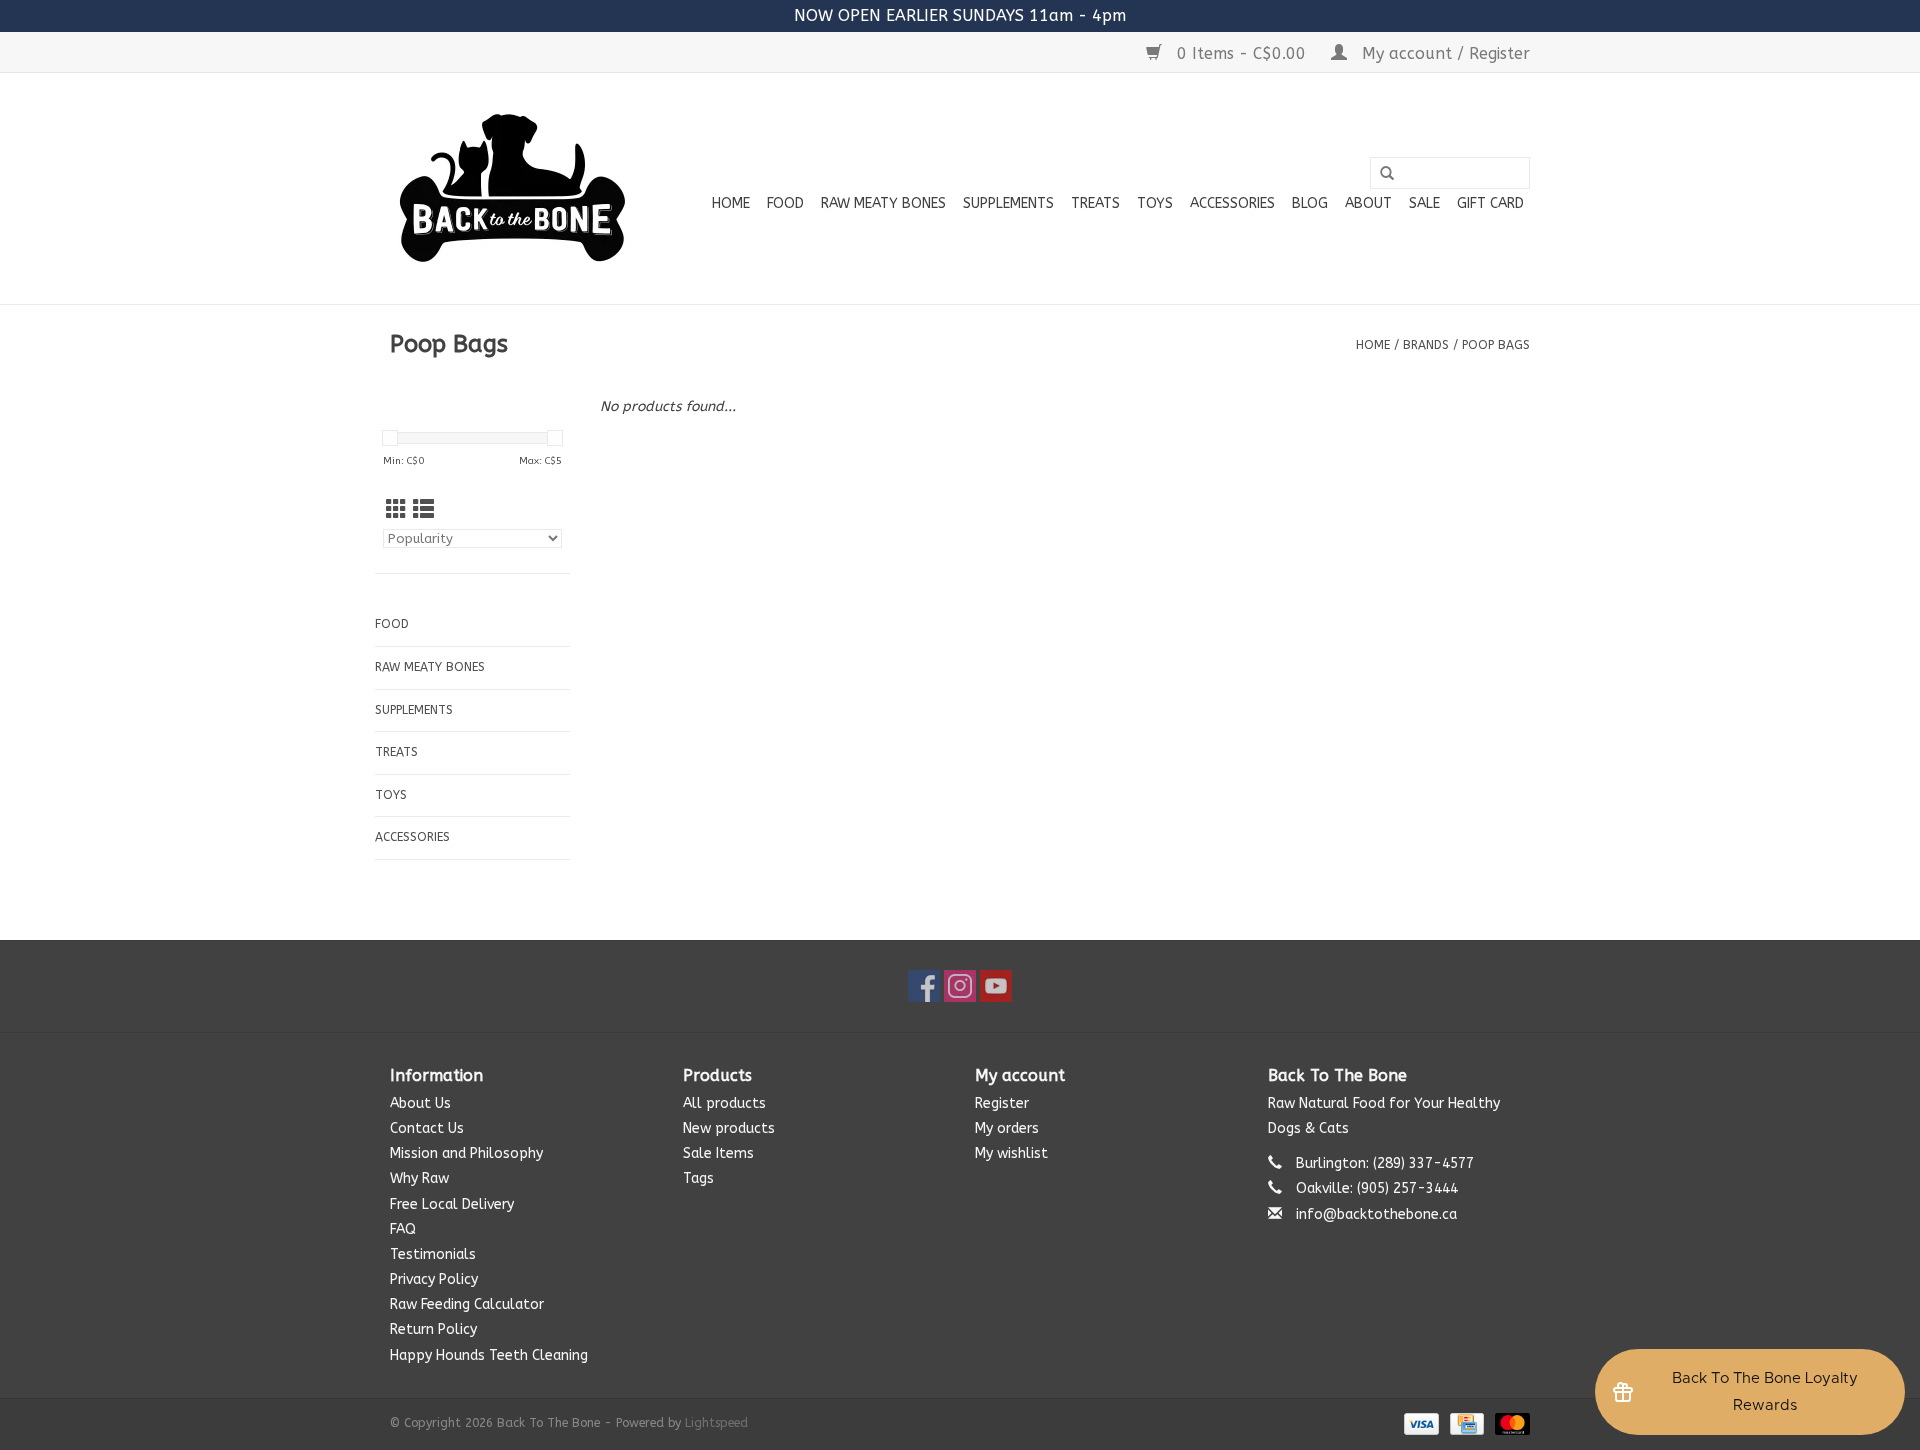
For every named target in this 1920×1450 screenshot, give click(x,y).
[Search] (1387, 174)
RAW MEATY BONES (883, 203)
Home (731, 203)
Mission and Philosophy (466, 1153)
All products (724, 1103)
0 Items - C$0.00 (1241, 53)
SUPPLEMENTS (1008, 203)
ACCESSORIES (1232, 203)
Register (1002, 1103)
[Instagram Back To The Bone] (960, 986)
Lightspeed (716, 1423)
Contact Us (427, 1128)
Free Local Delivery (452, 1204)
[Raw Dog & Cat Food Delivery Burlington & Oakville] (512, 188)
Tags (698, 1178)
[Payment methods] (1420, 1423)
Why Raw (419, 1178)
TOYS (1155, 203)
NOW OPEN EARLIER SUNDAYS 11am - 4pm (960, 15)
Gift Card (1490, 203)
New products (729, 1128)
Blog (1310, 203)
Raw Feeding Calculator (467, 1304)
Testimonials (433, 1254)
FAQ (403, 1229)
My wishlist (1011, 1153)
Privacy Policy (434, 1279)
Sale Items (718, 1153)
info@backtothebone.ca (1376, 1214)
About (1368, 203)
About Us (420, 1103)
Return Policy (433, 1329)
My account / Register (1443, 53)
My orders (1007, 1128)
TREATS (1095, 203)
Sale (1424, 203)
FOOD (785, 203)
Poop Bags (1496, 345)
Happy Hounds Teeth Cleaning (489, 1355)
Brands (1426, 345)
